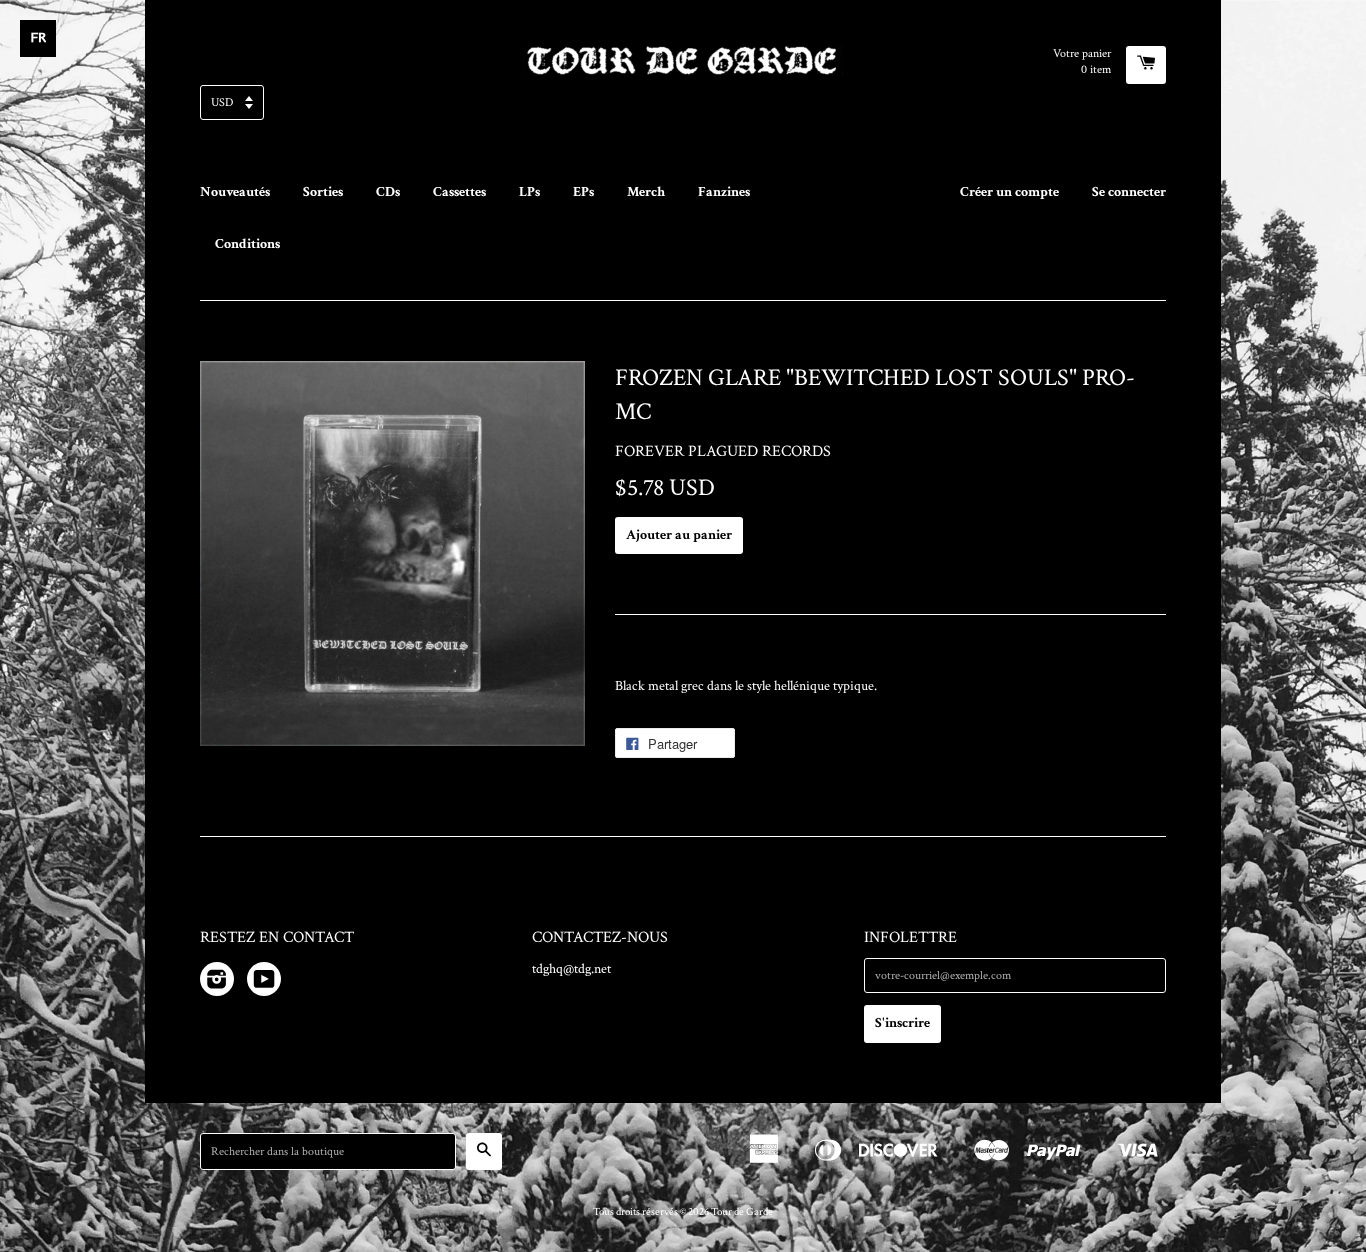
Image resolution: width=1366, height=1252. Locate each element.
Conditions (247, 244)
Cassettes (459, 192)
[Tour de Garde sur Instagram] (217, 983)
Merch (646, 192)
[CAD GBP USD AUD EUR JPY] (683, 108)
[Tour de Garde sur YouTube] (264, 983)
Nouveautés (235, 192)
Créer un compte (1009, 192)
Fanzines (724, 192)
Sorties (323, 192)
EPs (583, 192)
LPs (529, 192)
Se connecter (1129, 192)
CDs (388, 192)
